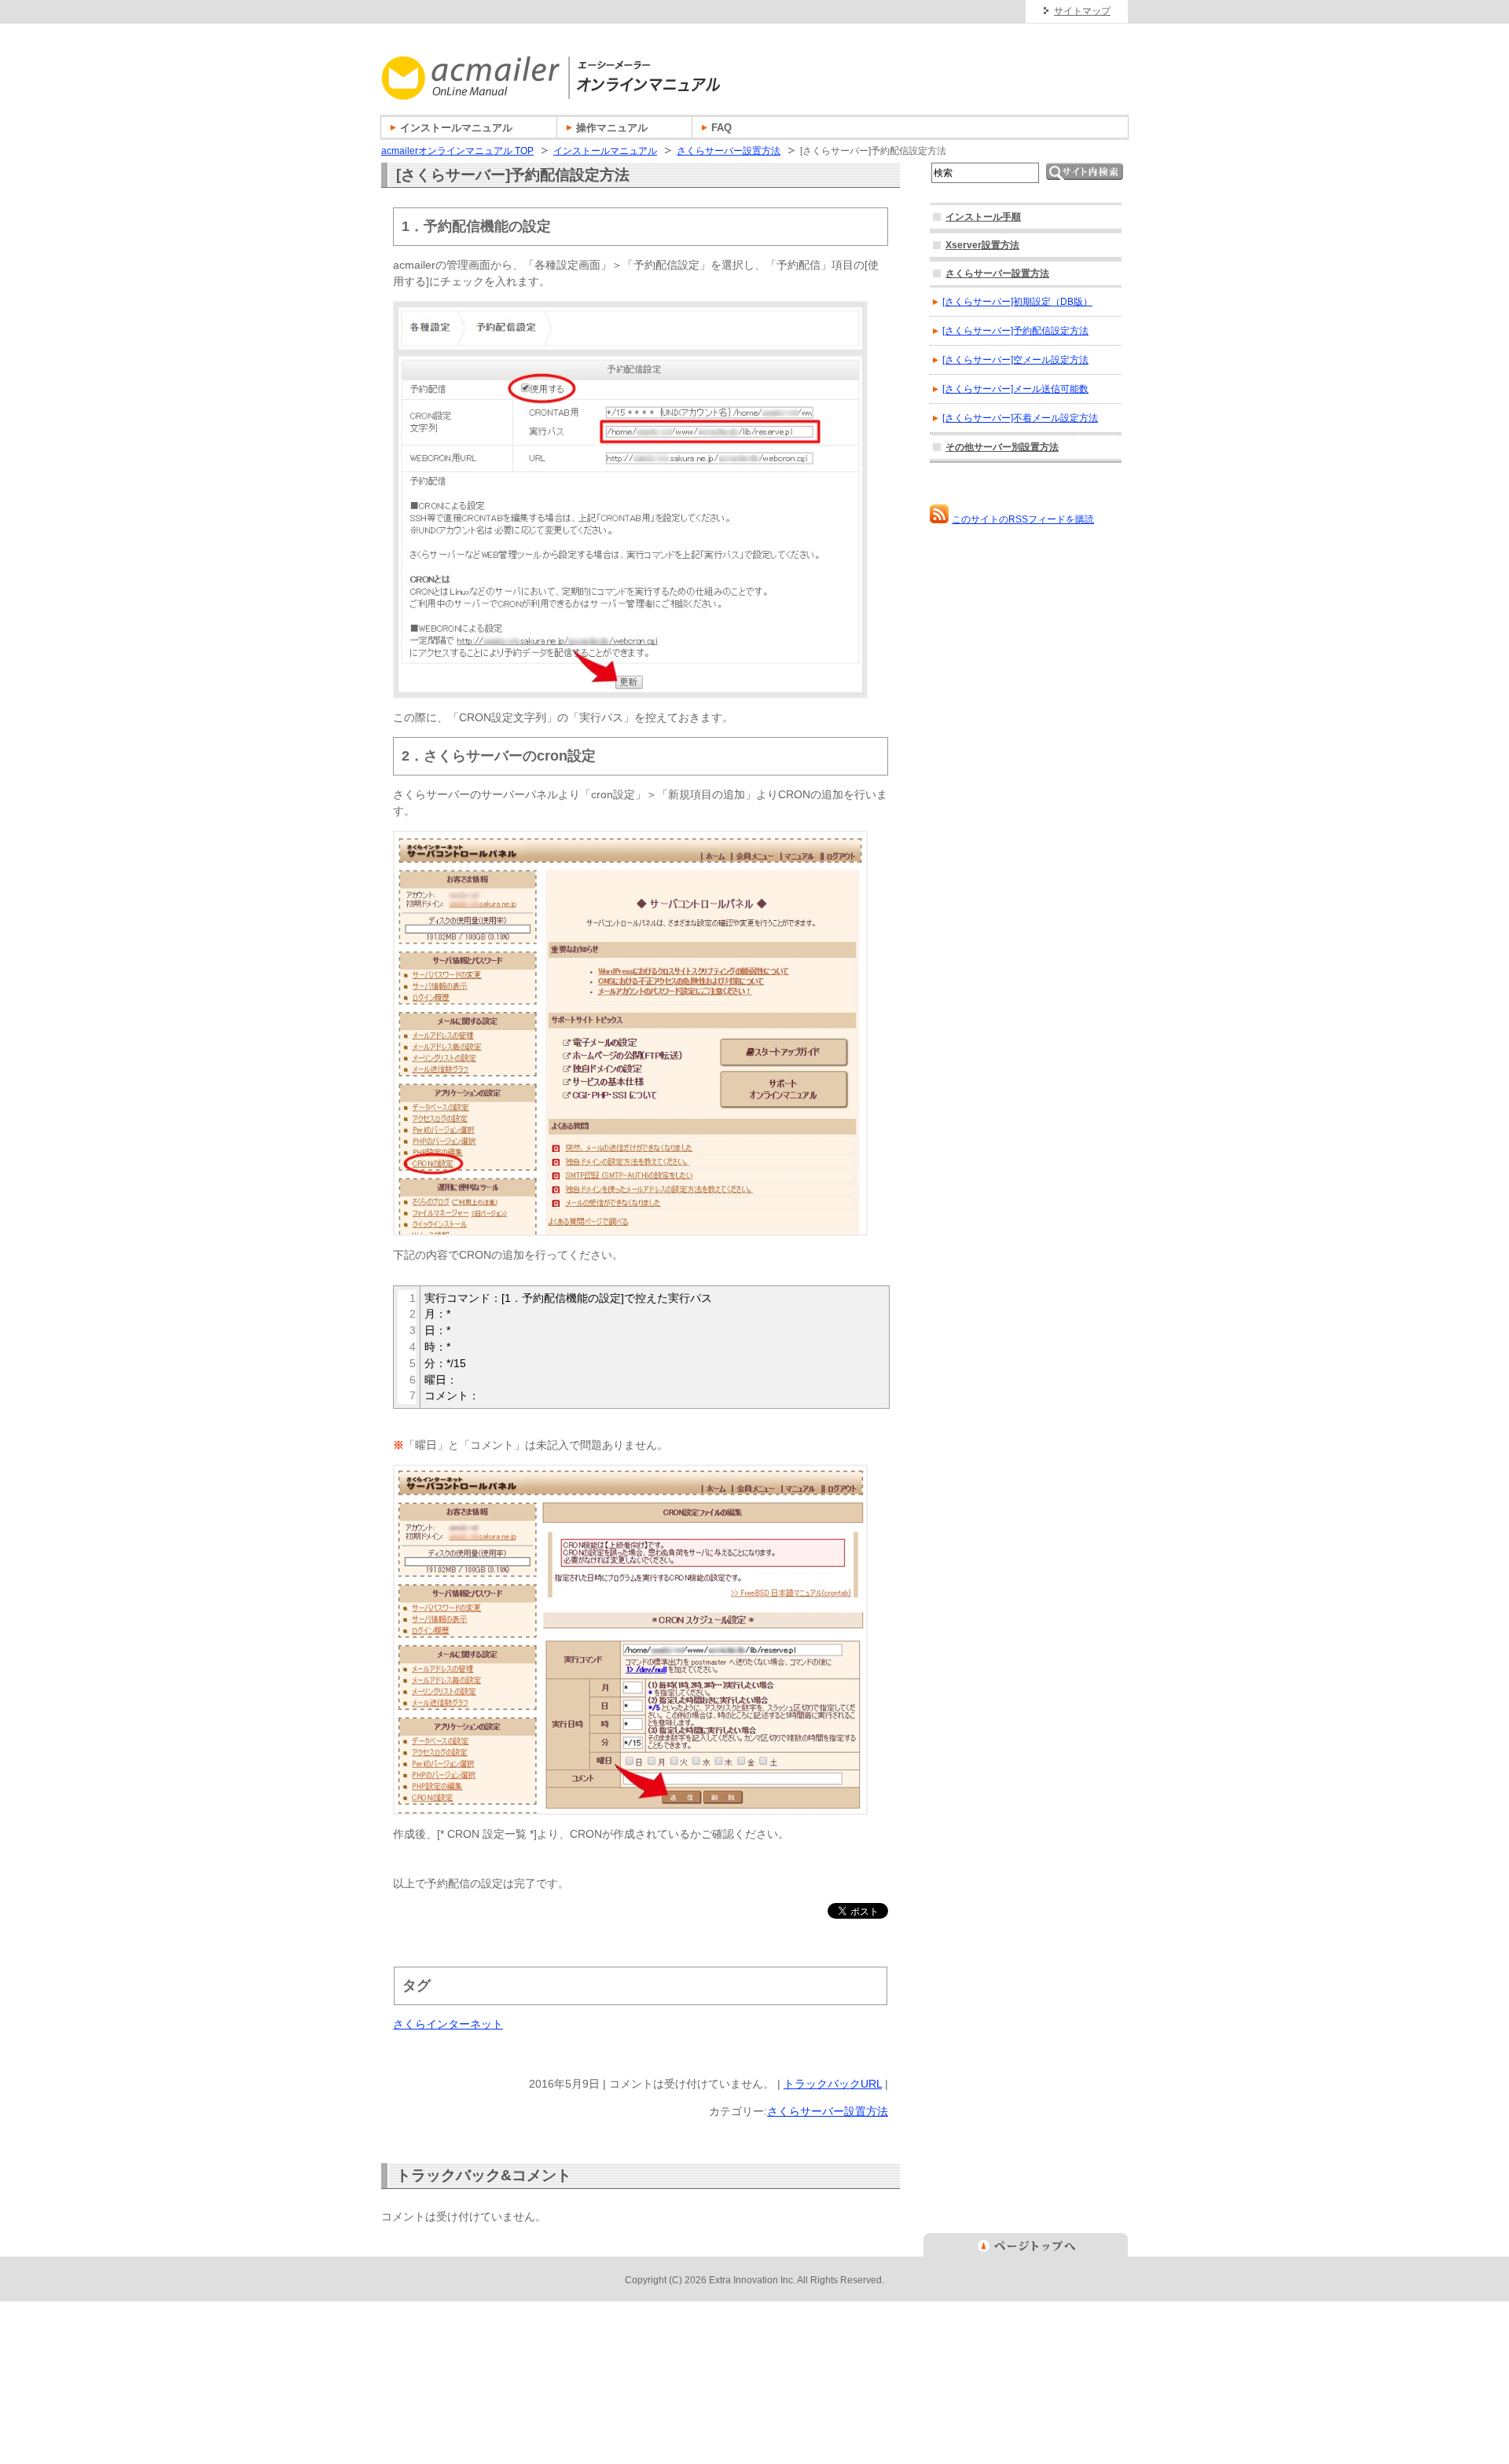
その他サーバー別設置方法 (1002, 447)
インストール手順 (983, 217)
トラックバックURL (833, 2084)
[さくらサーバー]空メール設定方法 (1015, 360)
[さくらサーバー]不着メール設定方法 (1020, 418)
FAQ (721, 128)
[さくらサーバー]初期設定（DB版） (1017, 302)
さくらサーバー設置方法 (729, 151)
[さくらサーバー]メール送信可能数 (1015, 389)
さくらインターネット (448, 2024)
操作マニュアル (612, 128)
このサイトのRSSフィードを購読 (1023, 519)
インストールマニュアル (605, 151)
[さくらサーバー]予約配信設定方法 (1015, 331)
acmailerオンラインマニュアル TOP (457, 151)
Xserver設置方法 (982, 245)
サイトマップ (1082, 11)
